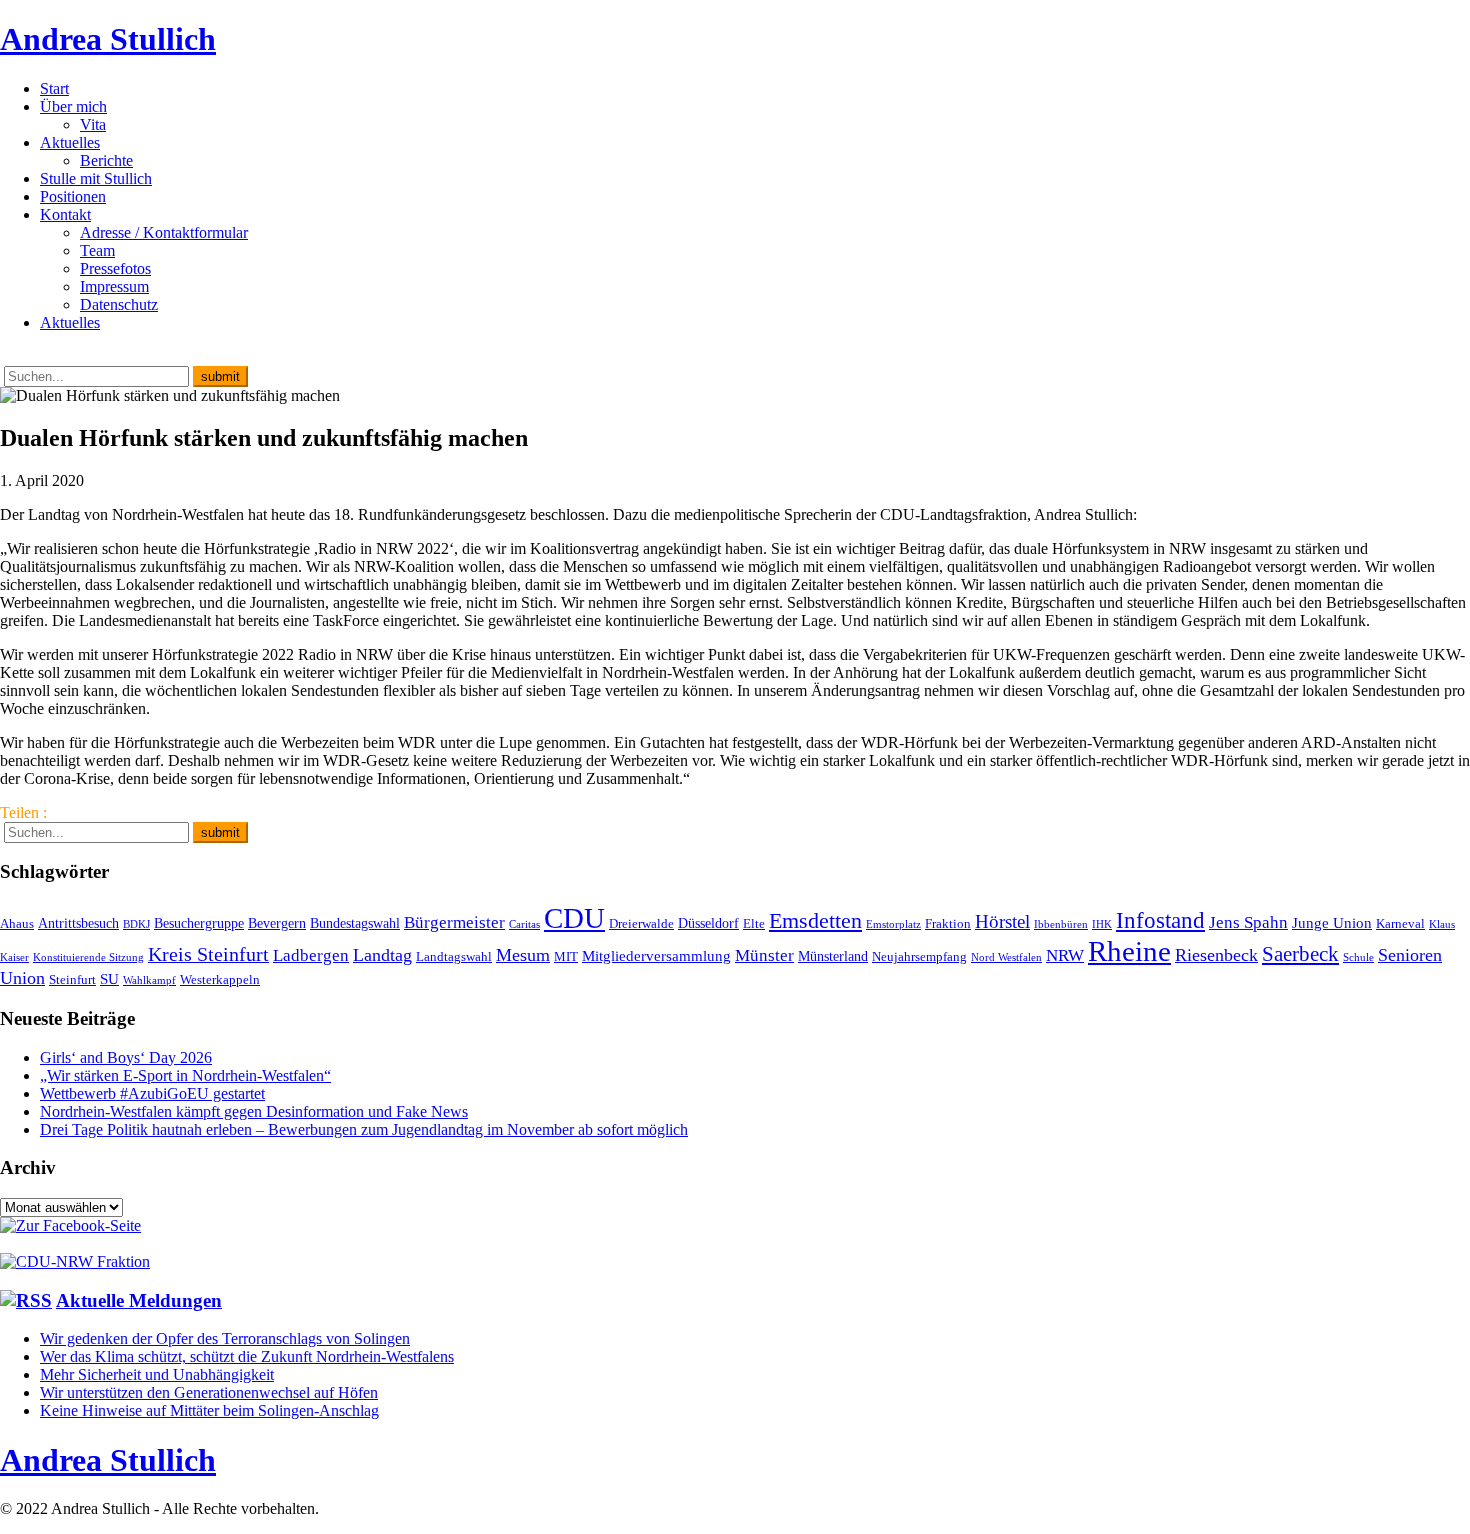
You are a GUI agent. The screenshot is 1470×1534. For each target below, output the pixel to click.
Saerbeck (1300, 953)
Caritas (524, 924)
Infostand (1160, 920)
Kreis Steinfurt (208, 954)
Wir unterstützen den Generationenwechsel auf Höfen (209, 1392)
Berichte (106, 160)
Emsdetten (815, 920)
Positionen (73, 196)
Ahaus (17, 924)
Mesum (523, 955)
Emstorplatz (893, 924)
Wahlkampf (149, 980)
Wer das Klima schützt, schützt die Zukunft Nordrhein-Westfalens (247, 1356)
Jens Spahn (1248, 922)
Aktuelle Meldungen (139, 1300)
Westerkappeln (220, 980)
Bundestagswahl (355, 923)
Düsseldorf (708, 923)
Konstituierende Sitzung (88, 957)
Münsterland (833, 956)
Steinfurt (72, 980)
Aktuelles (70, 142)
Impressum (114, 286)
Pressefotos (115, 268)
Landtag (382, 955)
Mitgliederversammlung (656, 955)
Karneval (1400, 924)
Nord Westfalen (1006, 957)
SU (109, 978)
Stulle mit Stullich (96, 178)
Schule (1358, 957)
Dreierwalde (641, 924)
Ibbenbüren (1061, 924)
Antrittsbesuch (78, 923)
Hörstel (1002, 921)
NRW (1065, 955)
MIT (566, 957)
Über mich (73, 106)
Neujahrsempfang (919, 957)
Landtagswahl (454, 957)
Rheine (1129, 951)
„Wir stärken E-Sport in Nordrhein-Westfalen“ (185, 1075)
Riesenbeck (1216, 955)
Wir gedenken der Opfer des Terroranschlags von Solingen (225, 1338)
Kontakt (65, 214)
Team (97, 250)
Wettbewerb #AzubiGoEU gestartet (152, 1093)
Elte (754, 924)
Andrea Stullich (108, 39)
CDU (574, 918)
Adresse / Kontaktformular (164, 232)
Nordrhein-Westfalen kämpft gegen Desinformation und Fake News (254, 1111)
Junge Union (1332, 922)
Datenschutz (119, 304)
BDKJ (136, 924)
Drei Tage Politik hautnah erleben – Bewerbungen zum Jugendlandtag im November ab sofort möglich (364, 1129)
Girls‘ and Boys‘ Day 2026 (126, 1057)
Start (54, 88)
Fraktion (948, 924)
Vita (93, 124)
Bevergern (277, 923)
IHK (1102, 924)
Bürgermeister (454, 922)
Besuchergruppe (199, 923)
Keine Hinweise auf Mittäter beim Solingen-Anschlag (209, 1410)
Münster (764, 955)
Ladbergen (311, 955)
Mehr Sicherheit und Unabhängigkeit (157, 1374)
